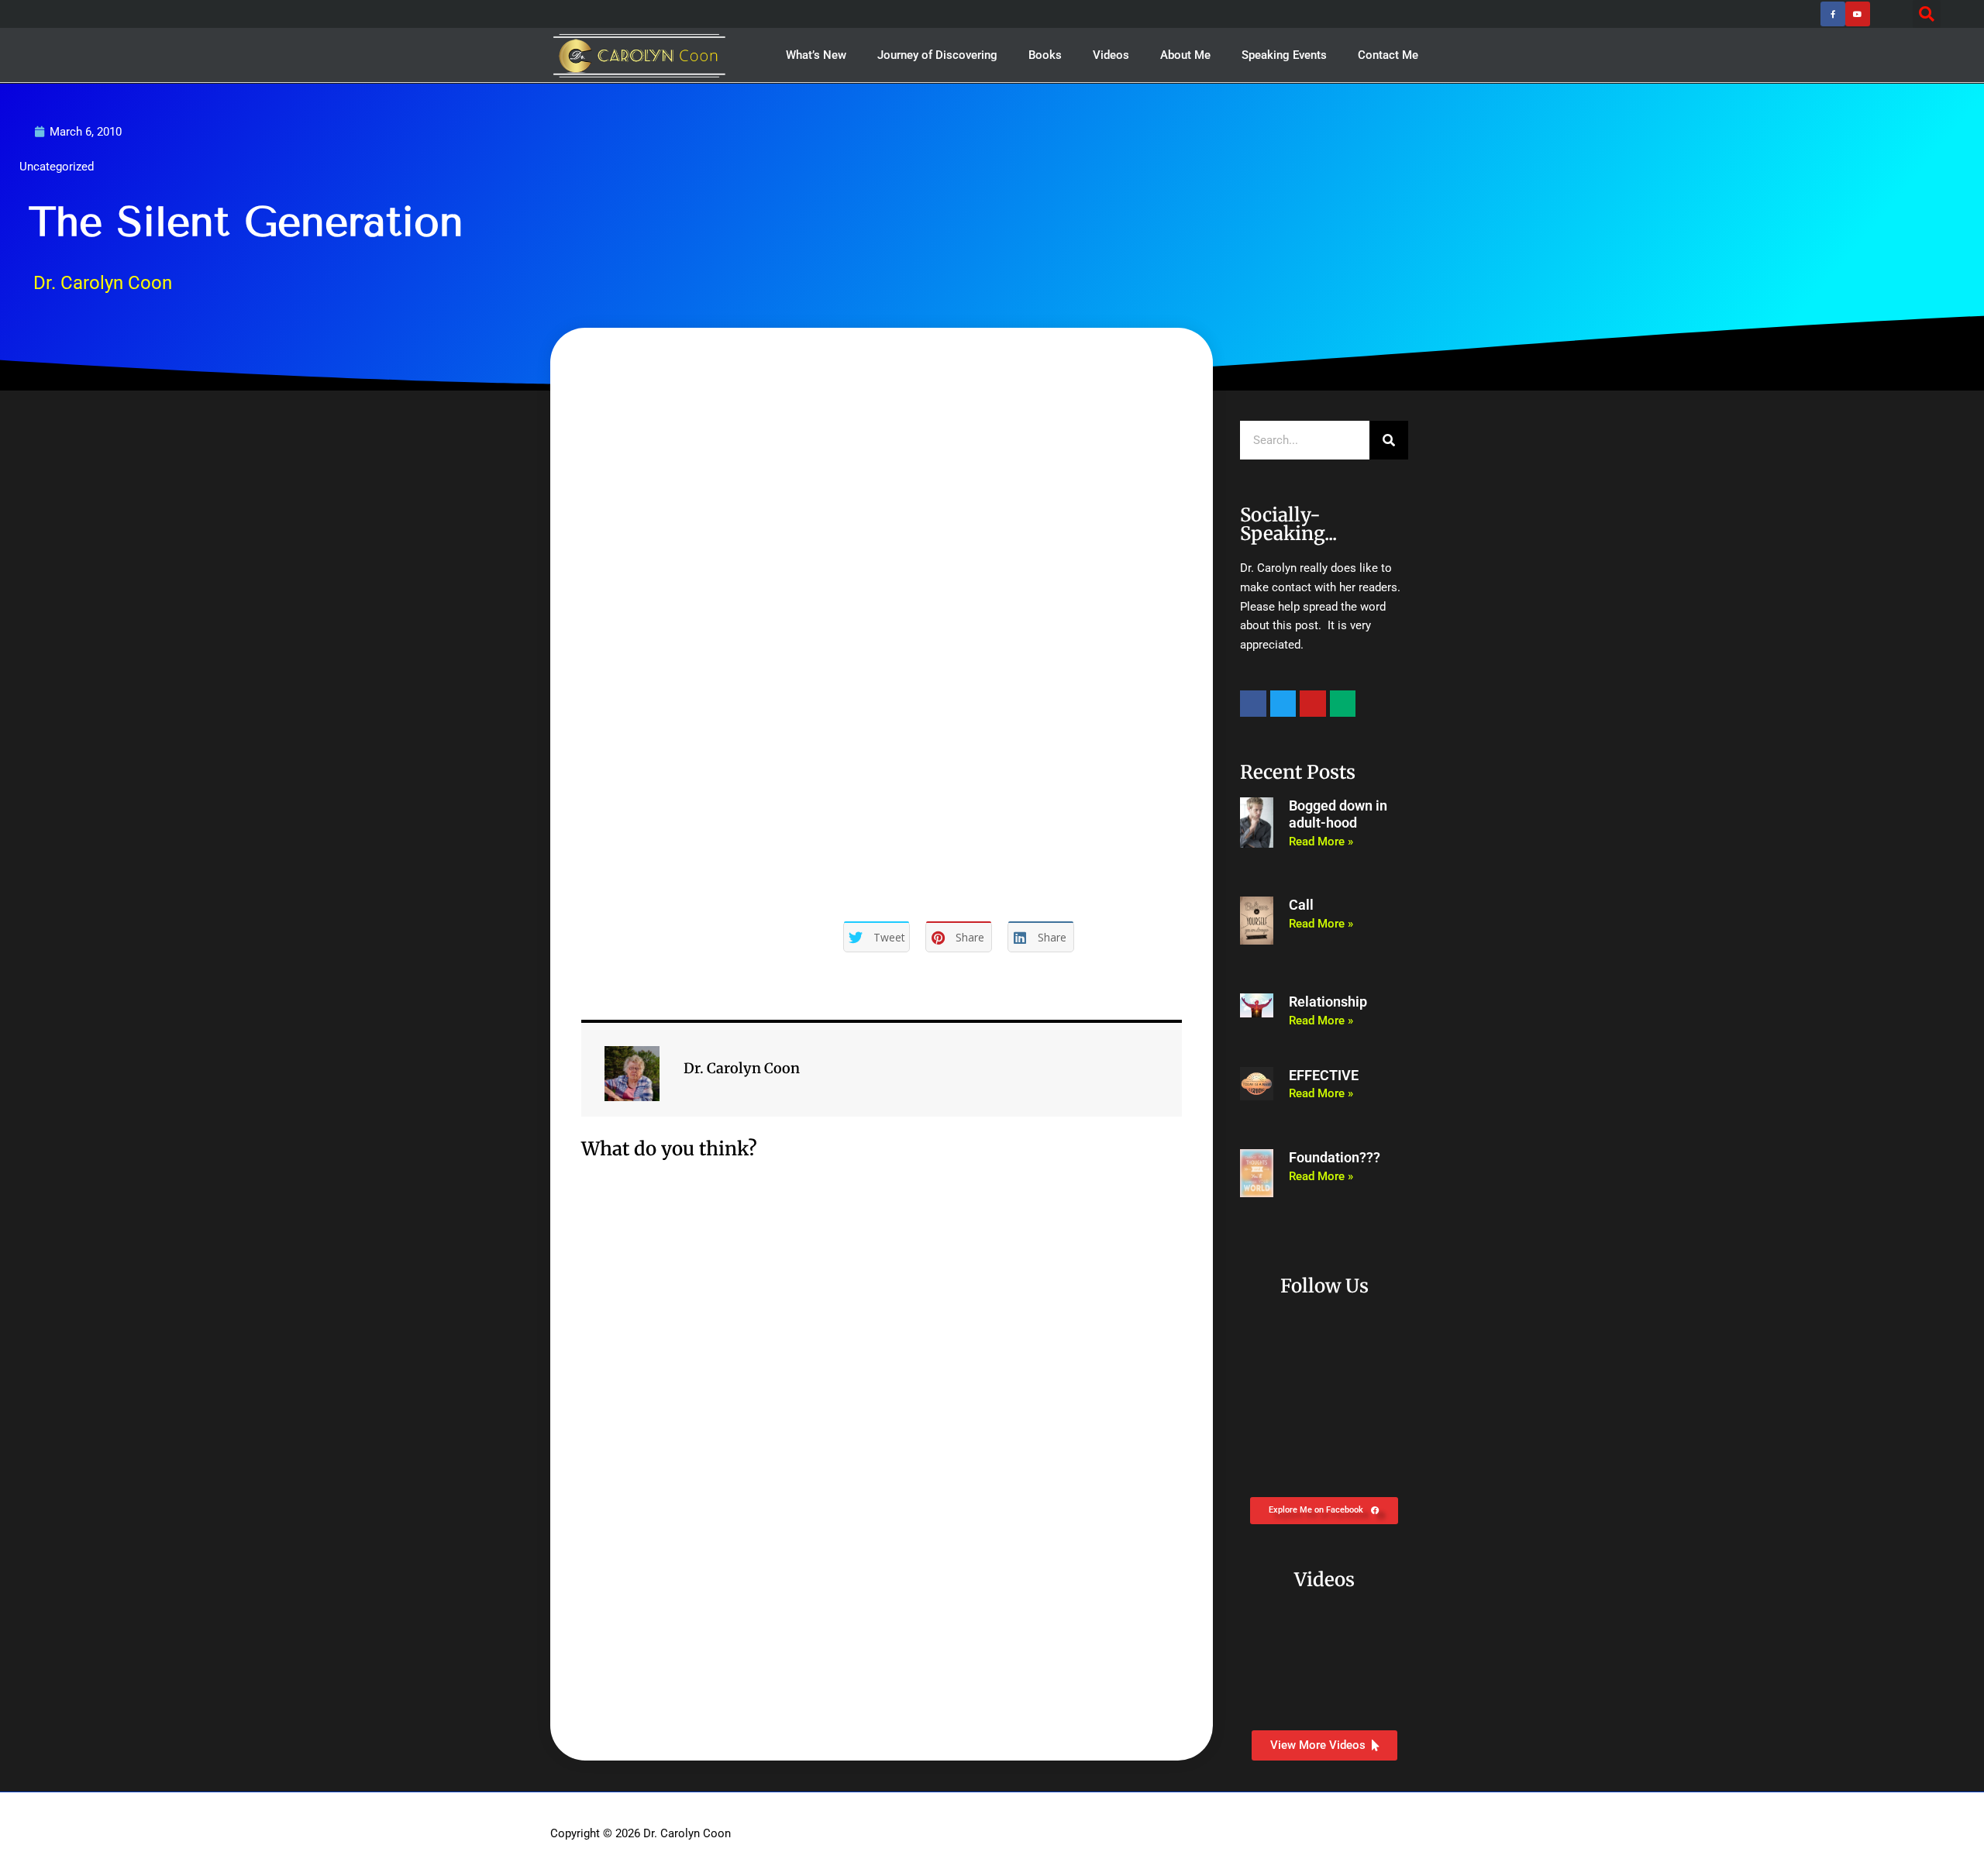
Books (1045, 55)
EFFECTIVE (1324, 1075)
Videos (1111, 55)
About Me (1185, 55)
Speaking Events (1284, 55)
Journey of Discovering (937, 55)
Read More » (1321, 842)
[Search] (1389, 440)
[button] (1927, 14)
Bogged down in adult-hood (1338, 814)
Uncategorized (57, 167)
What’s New (816, 55)
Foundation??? (1335, 1157)
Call (1301, 905)
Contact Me (1388, 55)
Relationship (1328, 1002)
